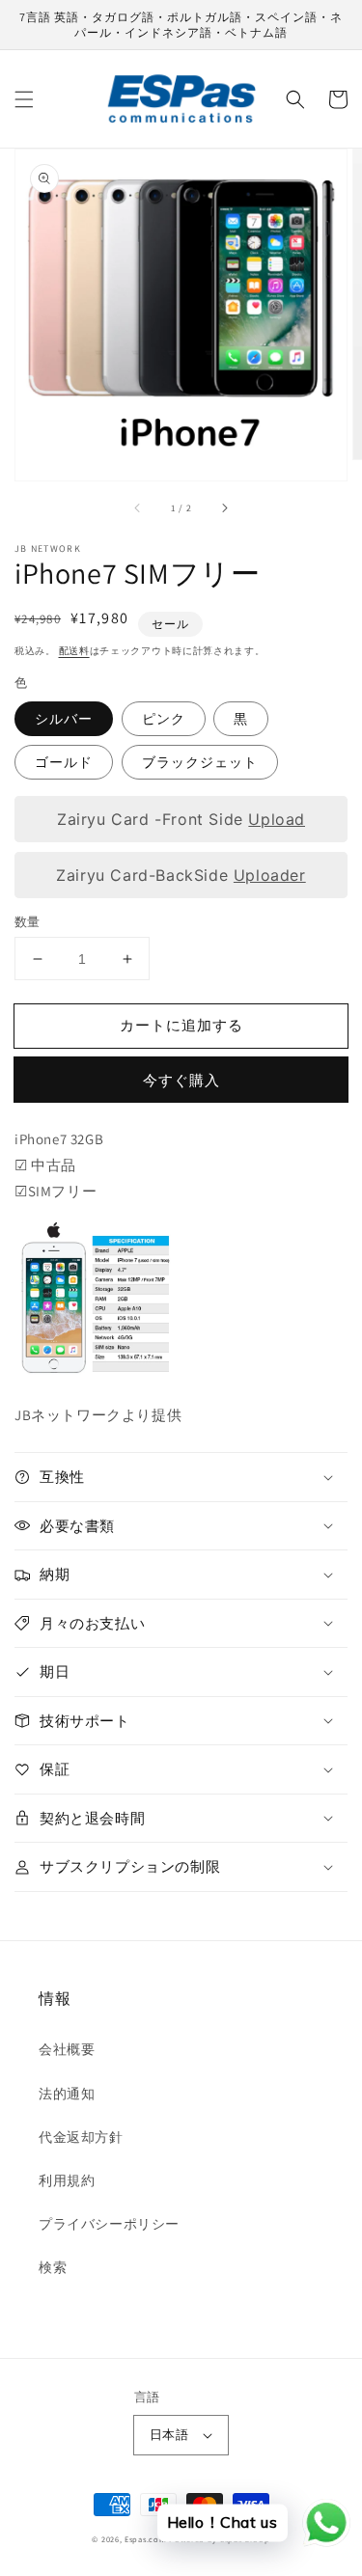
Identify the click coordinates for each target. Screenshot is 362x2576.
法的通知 (67, 2094)
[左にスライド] (138, 507)
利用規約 (67, 2180)
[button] (24, 99)
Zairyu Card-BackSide (181, 874)
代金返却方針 (81, 2137)
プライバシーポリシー (109, 2224)
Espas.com (145, 2539)
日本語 (169, 2435)
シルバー (64, 719)
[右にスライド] (224, 507)
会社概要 (67, 2049)
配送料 (74, 651)
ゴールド (64, 762)
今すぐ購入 (181, 1080)
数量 (28, 922)
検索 (53, 2267)
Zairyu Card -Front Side (181, 818)
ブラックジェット (200, 762)
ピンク (164, 719)
